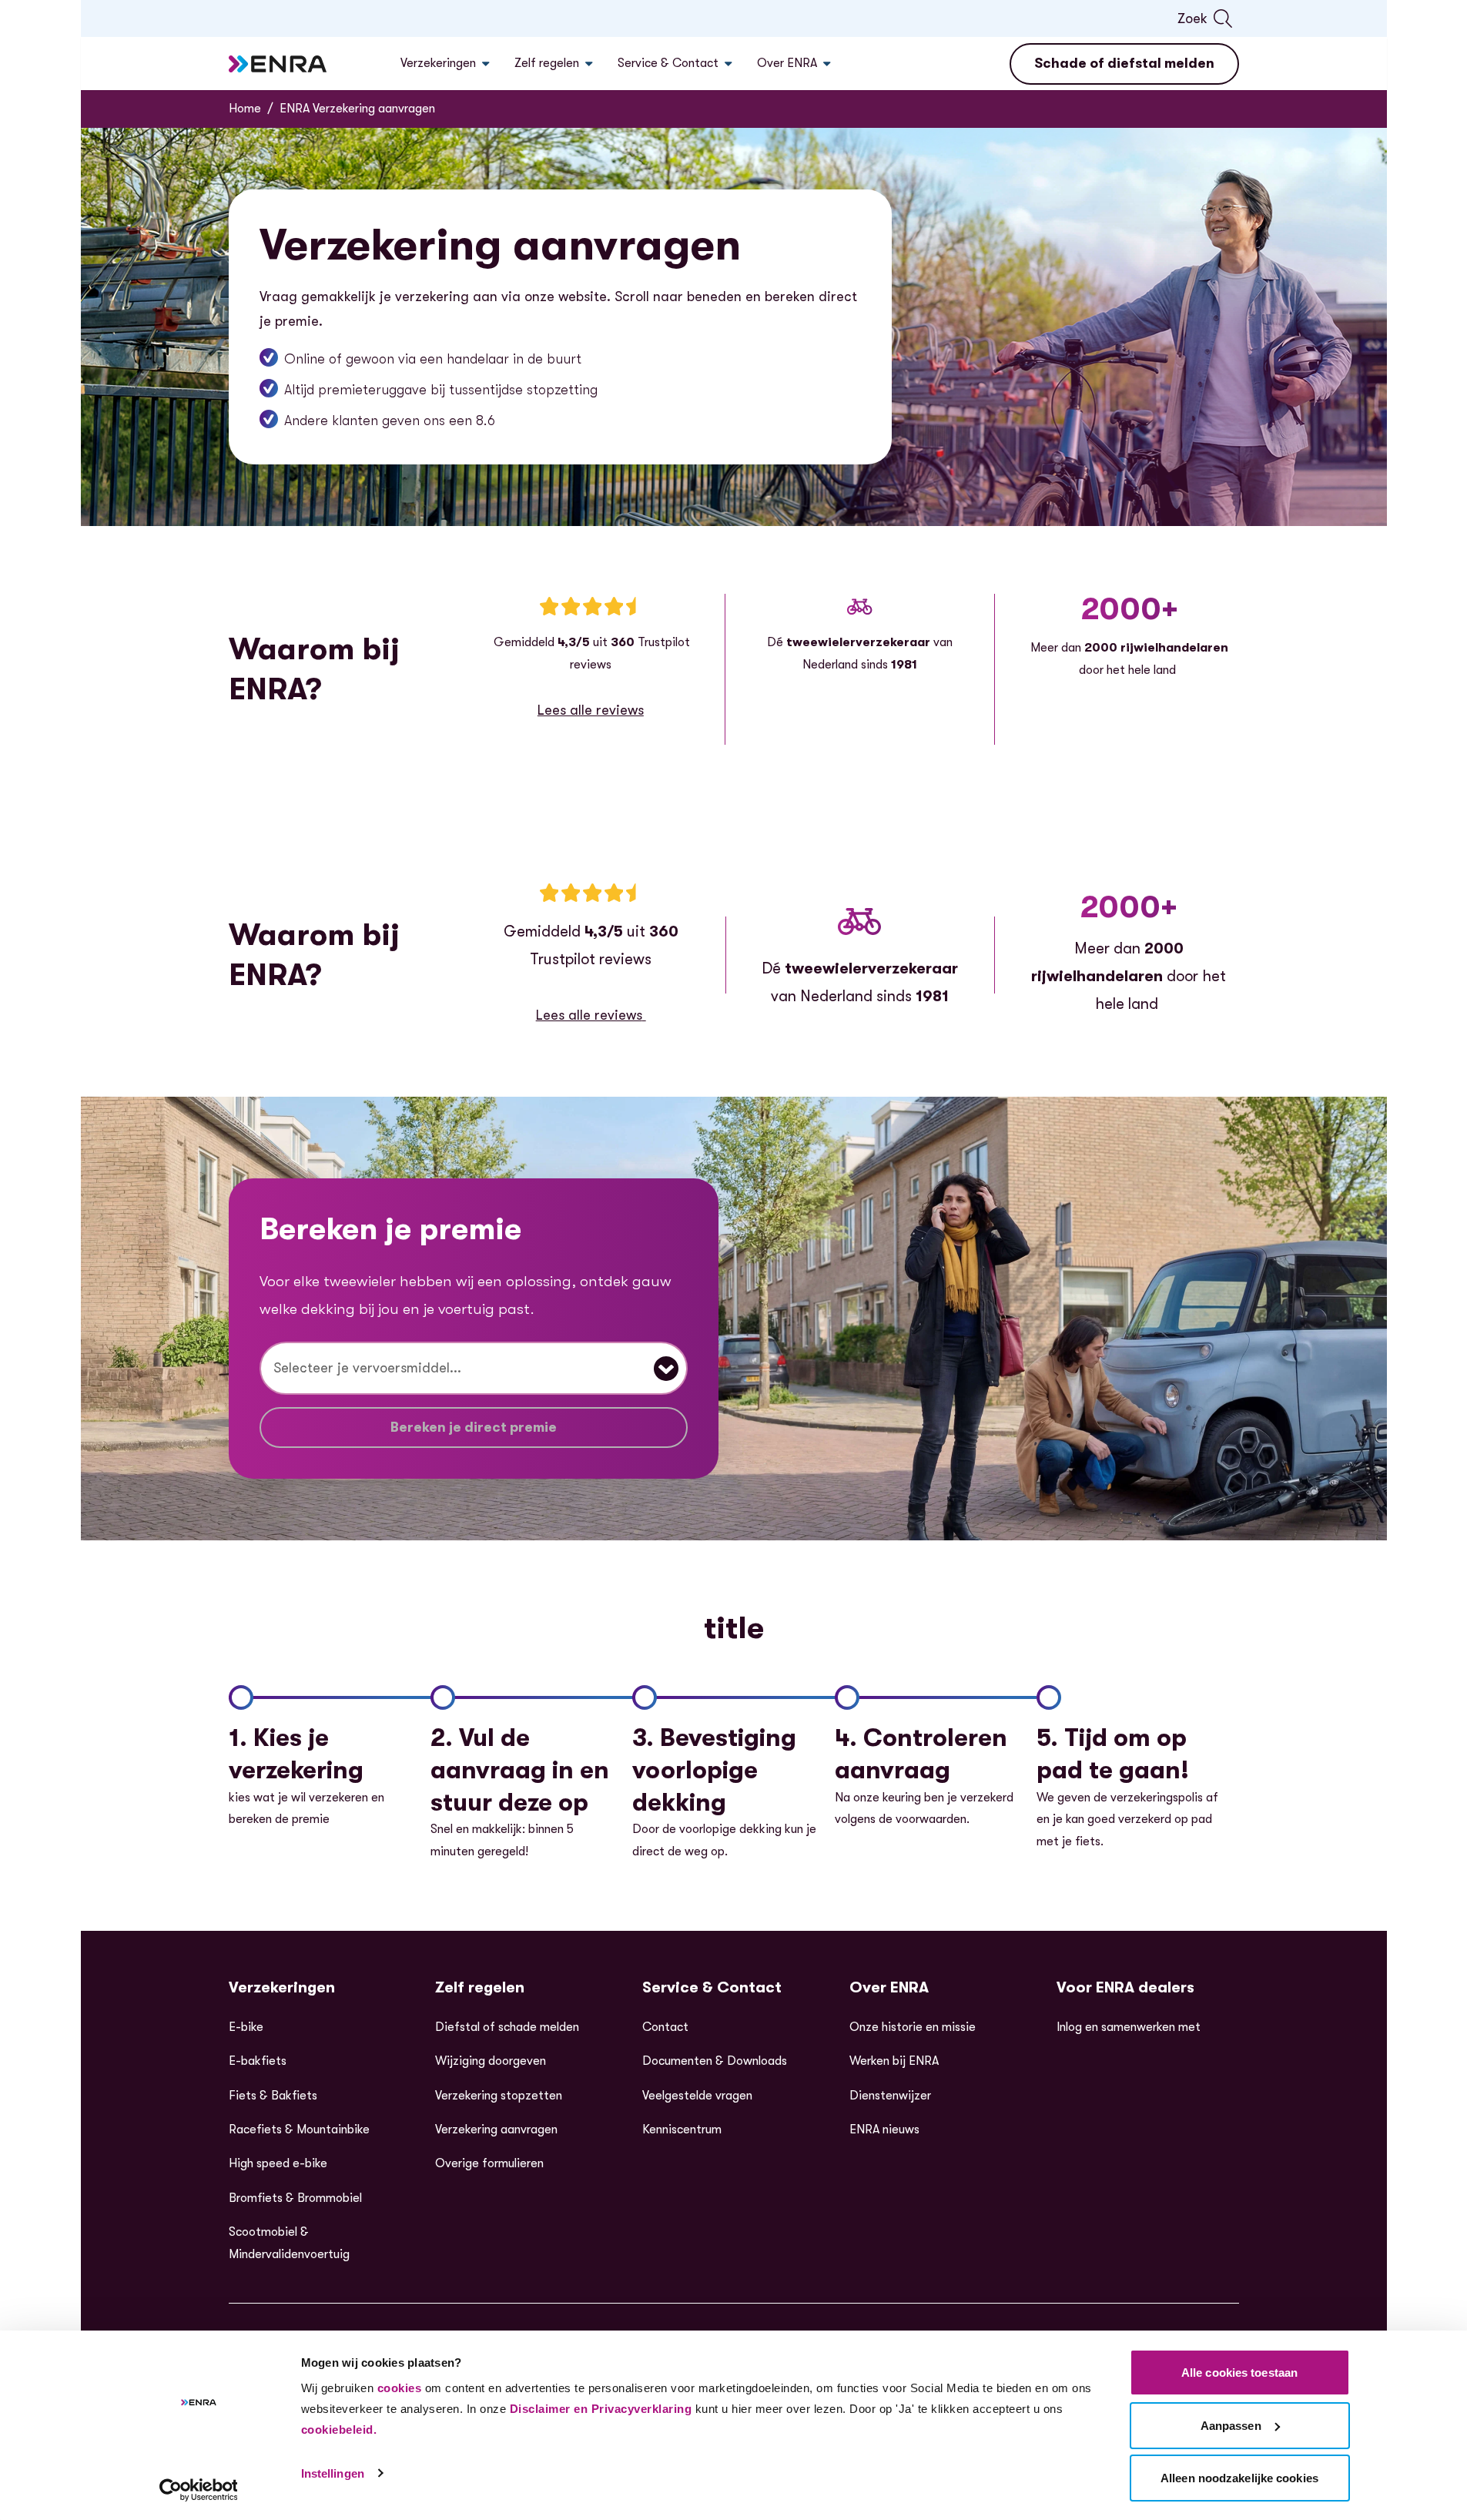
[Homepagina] (278, 64)
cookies (400, 2388)
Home (245, 109)
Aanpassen (1231, 2426)
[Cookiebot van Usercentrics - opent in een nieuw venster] (198, 2490)
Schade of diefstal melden (1124, 63)
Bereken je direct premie (474, 1427)
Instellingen (333, 2473)
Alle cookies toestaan (1239, 2373)
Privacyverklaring (642, 2409)
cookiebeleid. (339, 2430)
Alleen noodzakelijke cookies (1239, 2478)
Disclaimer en (549, 2409)
